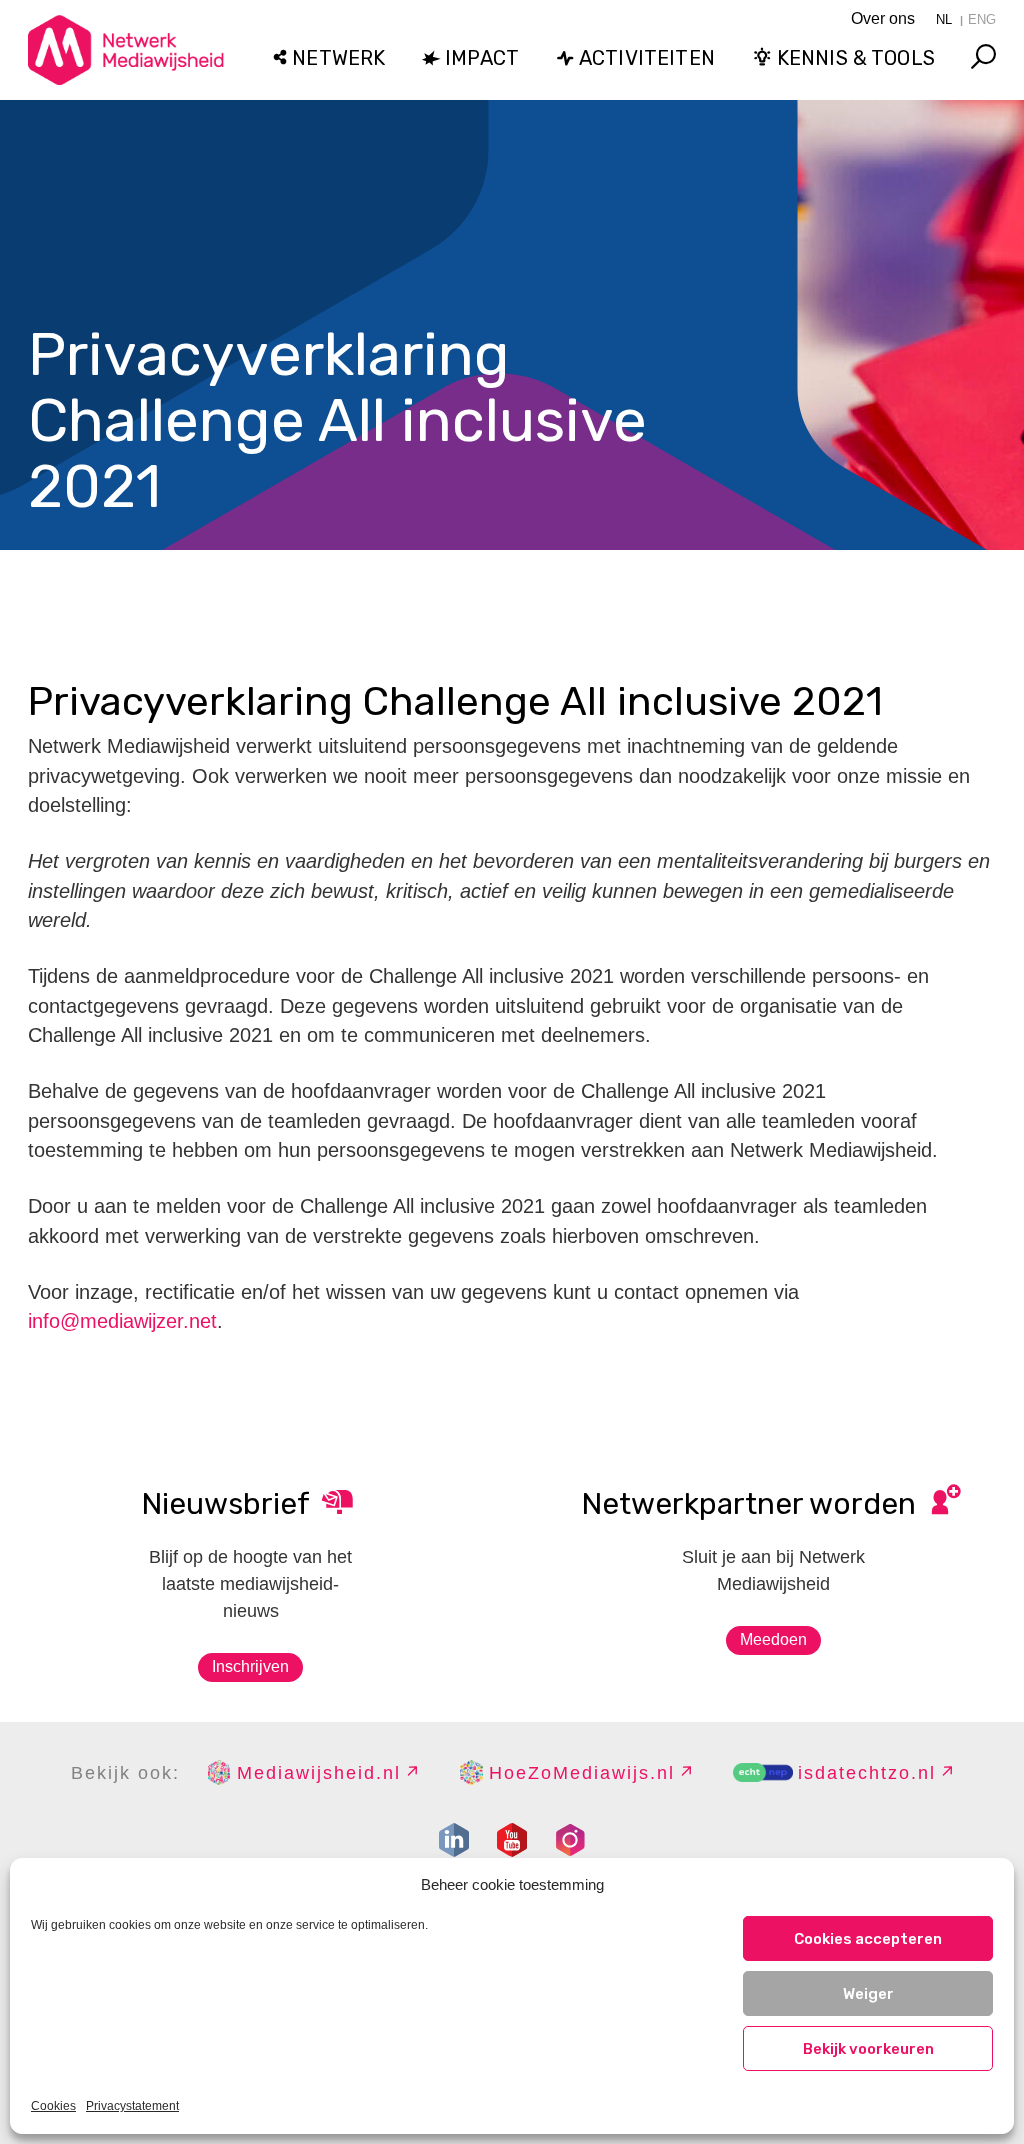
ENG (982, 19)
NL (944, 19)
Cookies (53, 2106)
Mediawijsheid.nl (319, 1773)
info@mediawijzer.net (122, 1321)
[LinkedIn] (454, 1840)
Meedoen (773, 1639)
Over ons (883, 18)
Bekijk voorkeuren (868, 2049)
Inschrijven (250, 1666)
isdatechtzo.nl (867, 1773)
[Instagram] (570, 1840)
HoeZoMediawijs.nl (582, 1773)
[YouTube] (512, 1840)
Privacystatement (132, 2106)
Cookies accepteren (868, 1939)
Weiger (868, 1994)
